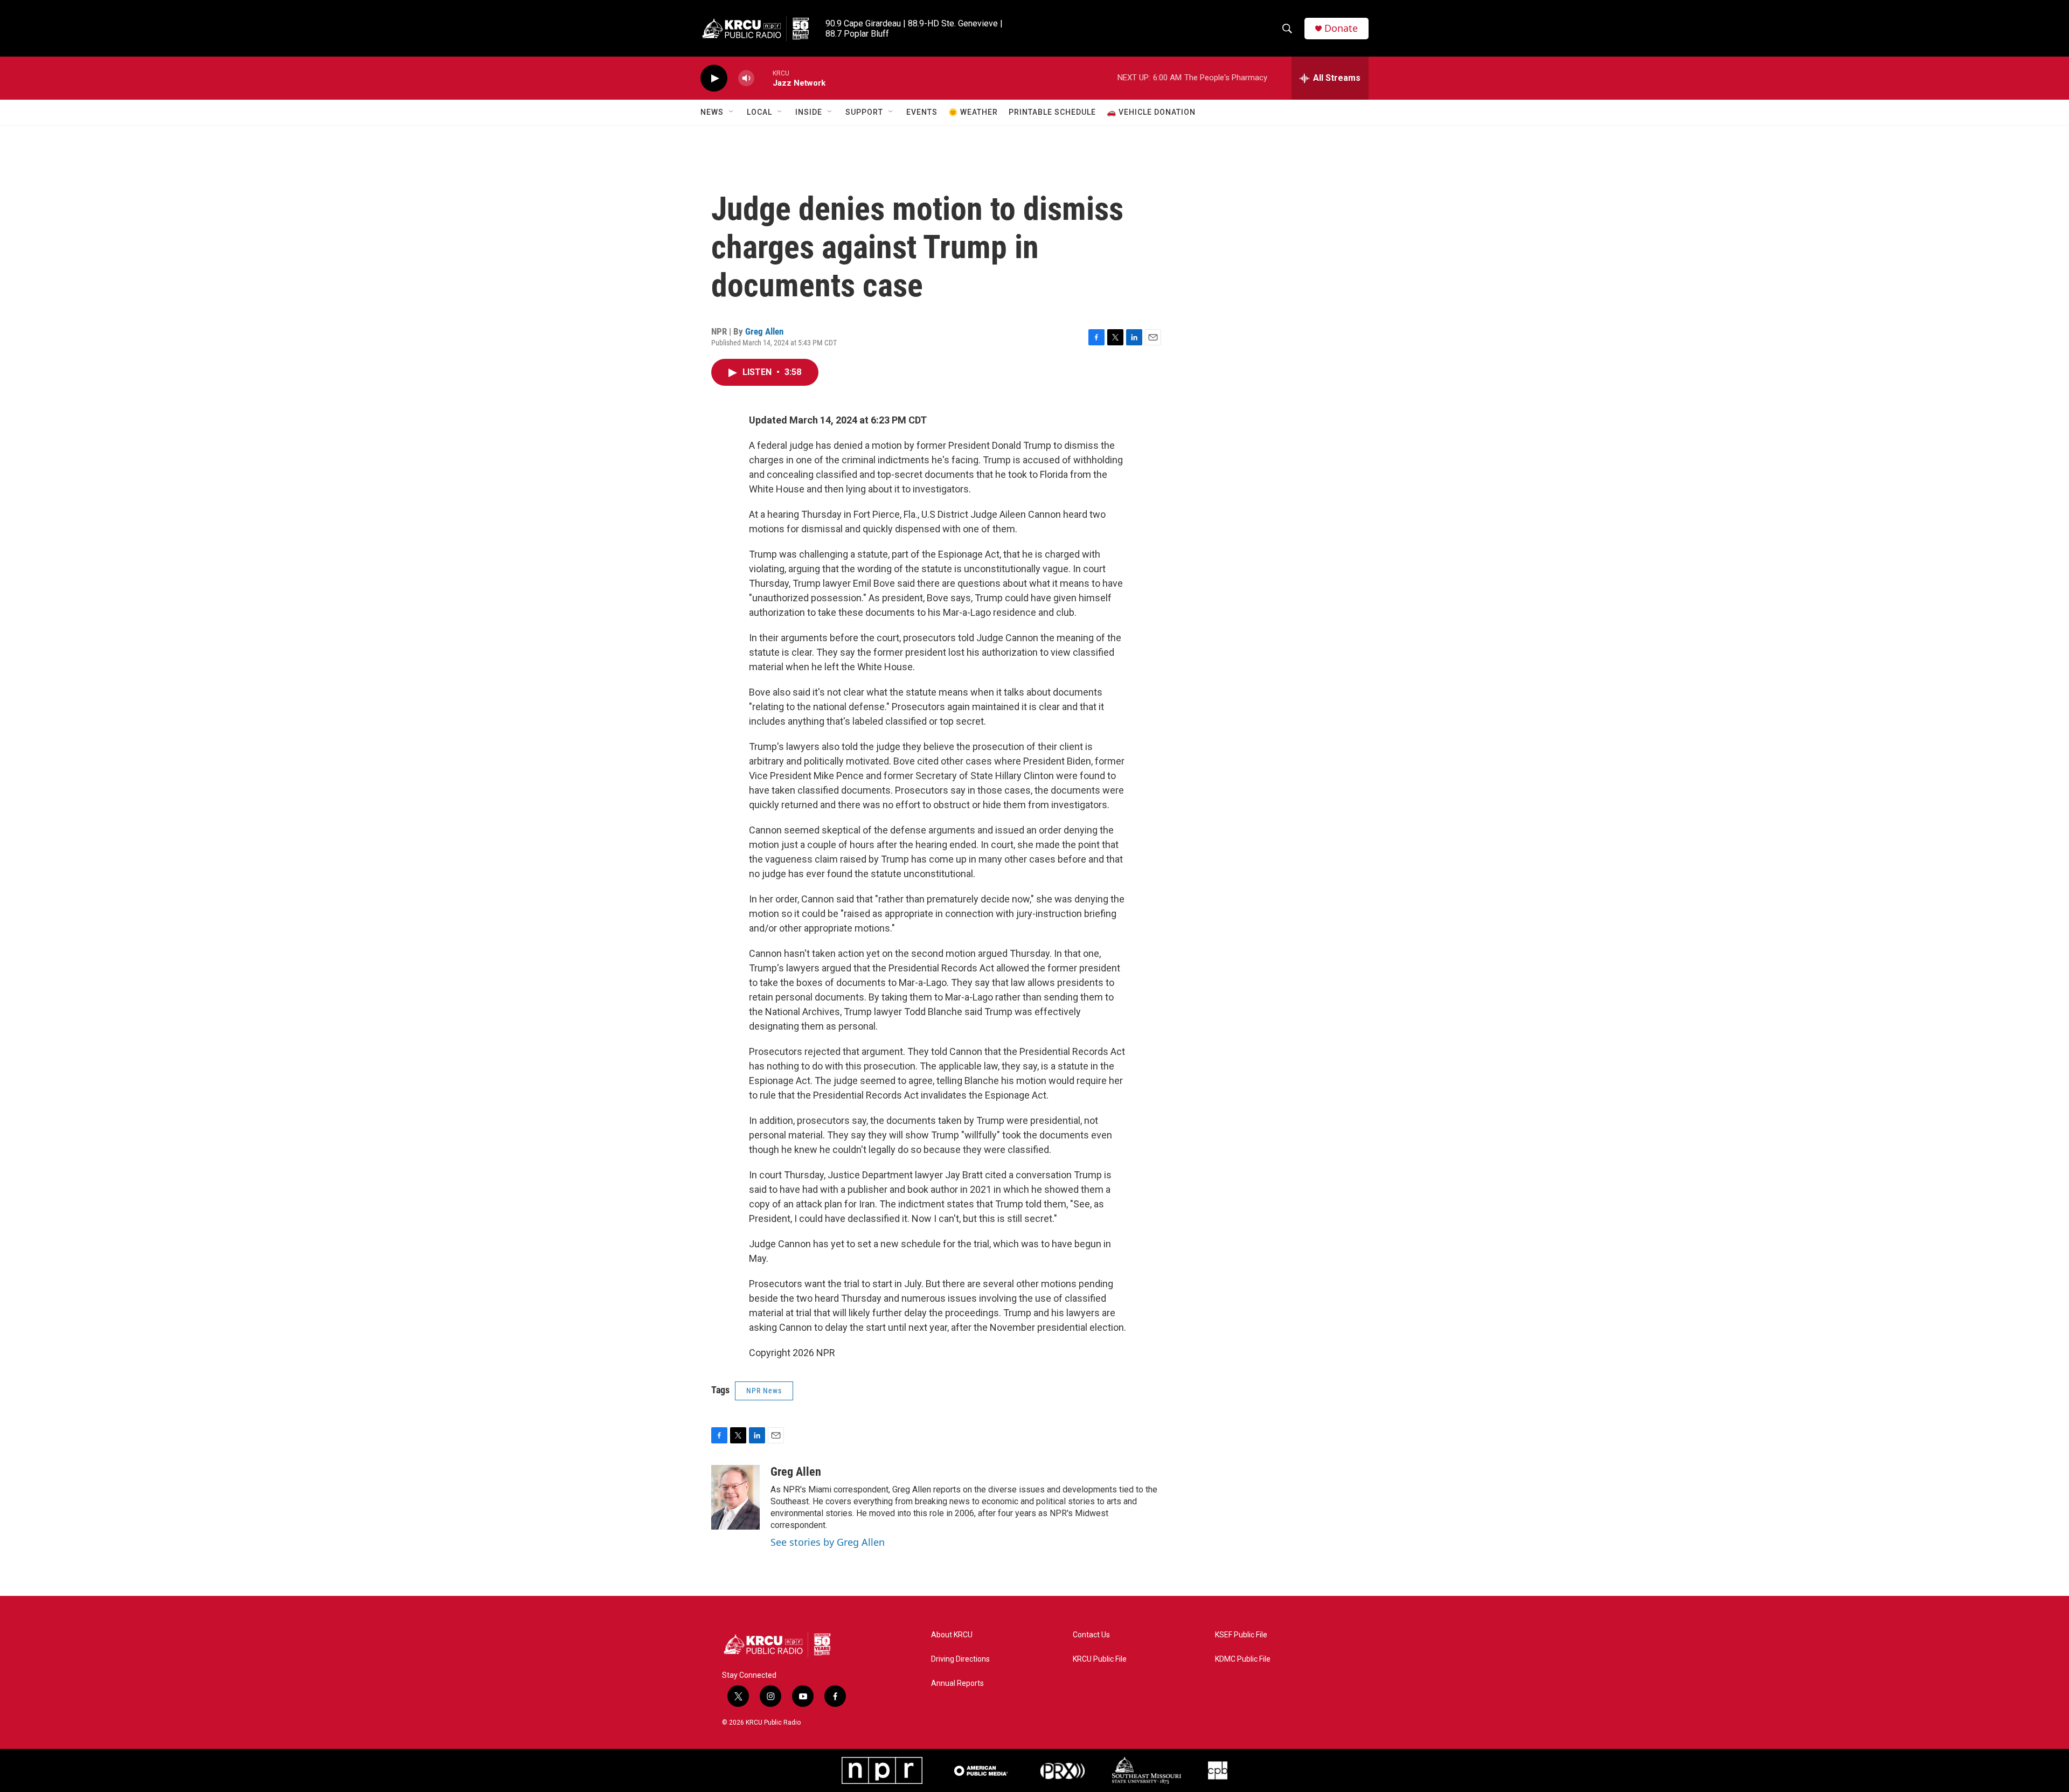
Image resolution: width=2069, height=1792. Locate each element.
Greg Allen (764, 331)
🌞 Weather (973, 112)
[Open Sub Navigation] (732, 112)
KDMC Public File (1243, 1659)
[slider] (763, 78)
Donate (1341, 28)
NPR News (764, 1391)
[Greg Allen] (735, 1497)
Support (864, 112)
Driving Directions (960, 1659)
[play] (714, 78)
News (712, 112)
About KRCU (952, 1635)
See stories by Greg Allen (828, 1542)
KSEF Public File (1241, 1635)
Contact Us (1091, 1635)
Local (759, 112)
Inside (809, 112)
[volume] (746, 78)
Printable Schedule (1052, 112)
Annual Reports (957, 1683)
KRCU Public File (1100, 1659)
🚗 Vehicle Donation (1151, 112)
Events (922, 112)
